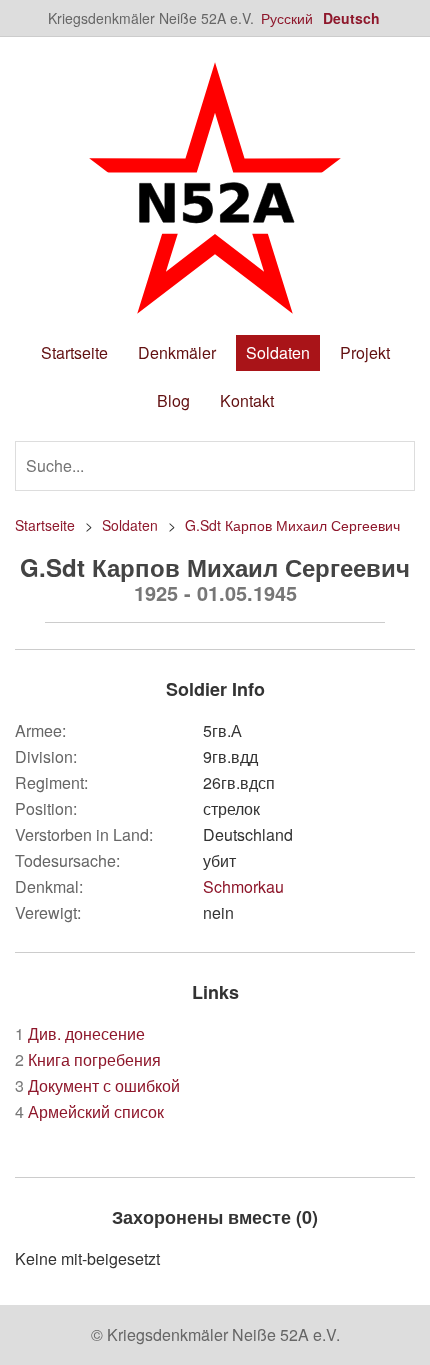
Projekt (365, 352)
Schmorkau (243, 886)
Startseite (74, 352)
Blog (173, 400)
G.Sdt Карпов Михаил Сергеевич (292, 525)
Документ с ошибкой (97, 1085)
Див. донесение (80, 1033)
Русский (287, 18)
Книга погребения (88, 1059)
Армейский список (89, 1111)
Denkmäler (177, 352)
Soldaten (278, 352)
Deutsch (351, 18)
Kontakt (247, 400)
